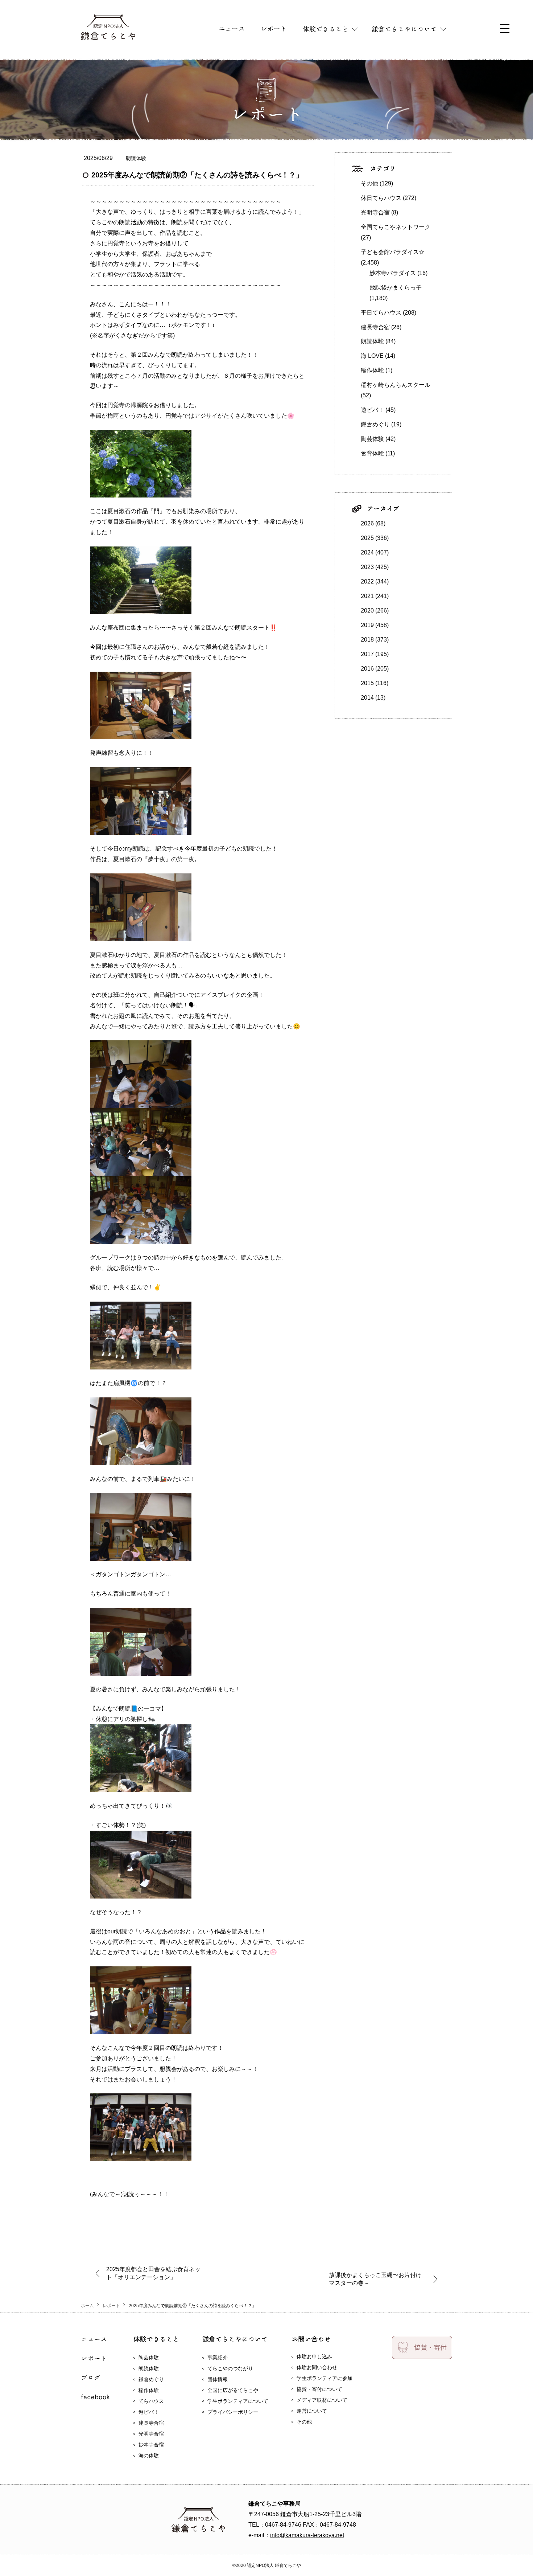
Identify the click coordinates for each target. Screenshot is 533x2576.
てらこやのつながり (230, 2368)
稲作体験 (372, 370)
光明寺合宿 (375, 212)
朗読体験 (136, 158)
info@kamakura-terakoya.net (307, 2535)
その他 (369, 183)
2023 (367, 567)
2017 (367, 654)
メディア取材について (322, 2400)
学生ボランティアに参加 (325, 2378)
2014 (367, 698)
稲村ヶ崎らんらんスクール (396, 385)
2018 (367, 640)
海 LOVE (372, 356)
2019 (367, 625)
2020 (367, 611)
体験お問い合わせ (317, 2367)
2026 (367, 523)
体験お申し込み (314, 2356)
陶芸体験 (372, 439)
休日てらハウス (381, 198)
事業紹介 (218, 2358)
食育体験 (372, 453)
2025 (367, 538)
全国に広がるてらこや (233, 2390)
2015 (367, 683)
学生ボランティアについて (238, 2401)
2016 (367, 669)
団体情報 (218, 2379)
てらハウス (151, 2401)
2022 (367, 581)
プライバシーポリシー (233, 2412)
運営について (312, 2411)
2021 (367, 596)
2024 (367, 552)
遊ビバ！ (372, 410)
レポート (111, 2306)
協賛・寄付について (319, 2389)
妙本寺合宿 (151, 2445)
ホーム (87, 2306)
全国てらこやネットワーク (396, 227)
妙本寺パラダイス (393, 273)
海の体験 (149, 2456)
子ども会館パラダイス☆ (393, 252)
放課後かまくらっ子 (396, 288)
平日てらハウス (381, 313)
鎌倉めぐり (375, 424)
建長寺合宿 (375, 327)
